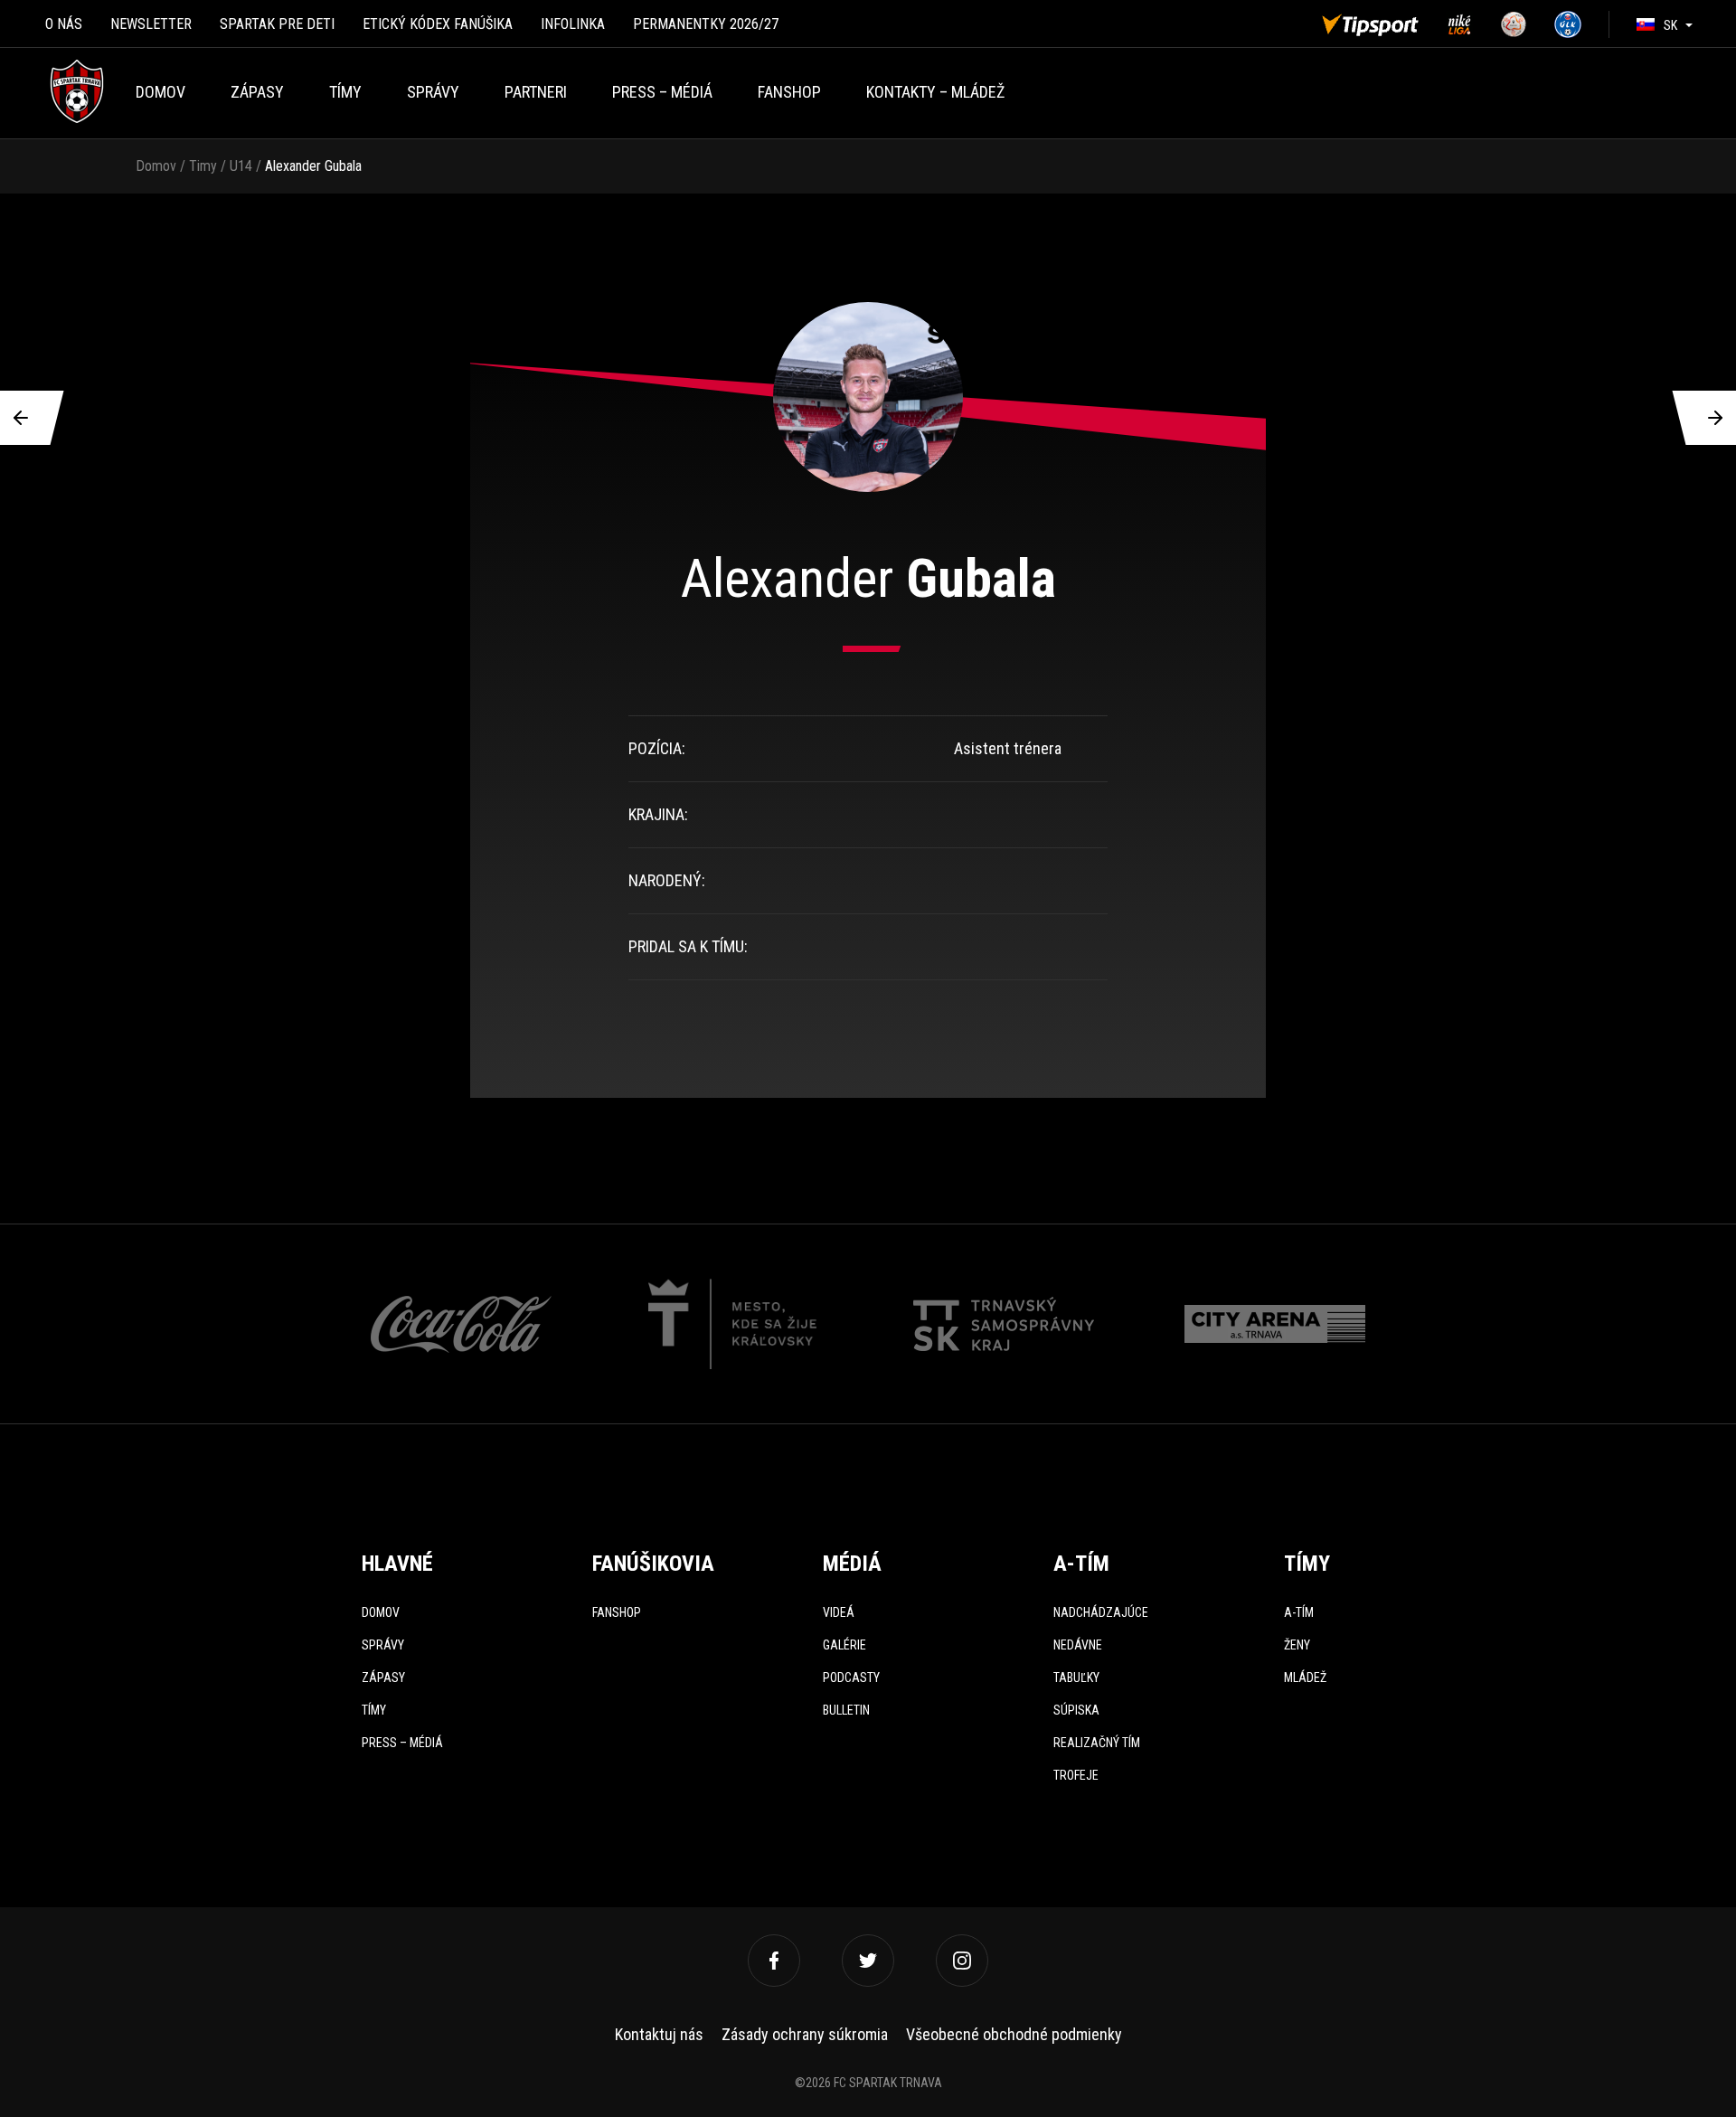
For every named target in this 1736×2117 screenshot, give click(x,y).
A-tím (1299, 1612)
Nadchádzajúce (1101, 1612)
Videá (839, 1612)
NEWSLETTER (151, 24)
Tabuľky (1076, 1678)
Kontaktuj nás (659, 2034)
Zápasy (257, 92)
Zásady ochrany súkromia (805, 2034)
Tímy (345, 92)
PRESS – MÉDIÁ (662, 92)
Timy (203, 166)
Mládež (1305, 1678)
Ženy (1297, 1645)
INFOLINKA (573, 24)
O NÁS (64, 24)
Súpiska (1076, 1710)
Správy (433, 92)
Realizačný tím (1097, 1743)
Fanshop (617, 1612)
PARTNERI (536, 92)
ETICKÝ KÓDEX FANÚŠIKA (438, 24)
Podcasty (851, 1678)
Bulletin (846, 1710)
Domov (160, 92)
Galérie (844, 1645)
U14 (241, 166)
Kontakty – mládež (935, 92)
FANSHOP (789, 92)
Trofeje (1076, 1775)
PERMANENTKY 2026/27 (706, 24)
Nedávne (1078, 1645)
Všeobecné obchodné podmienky (1014, 2034)
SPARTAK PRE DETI (277, 24)
